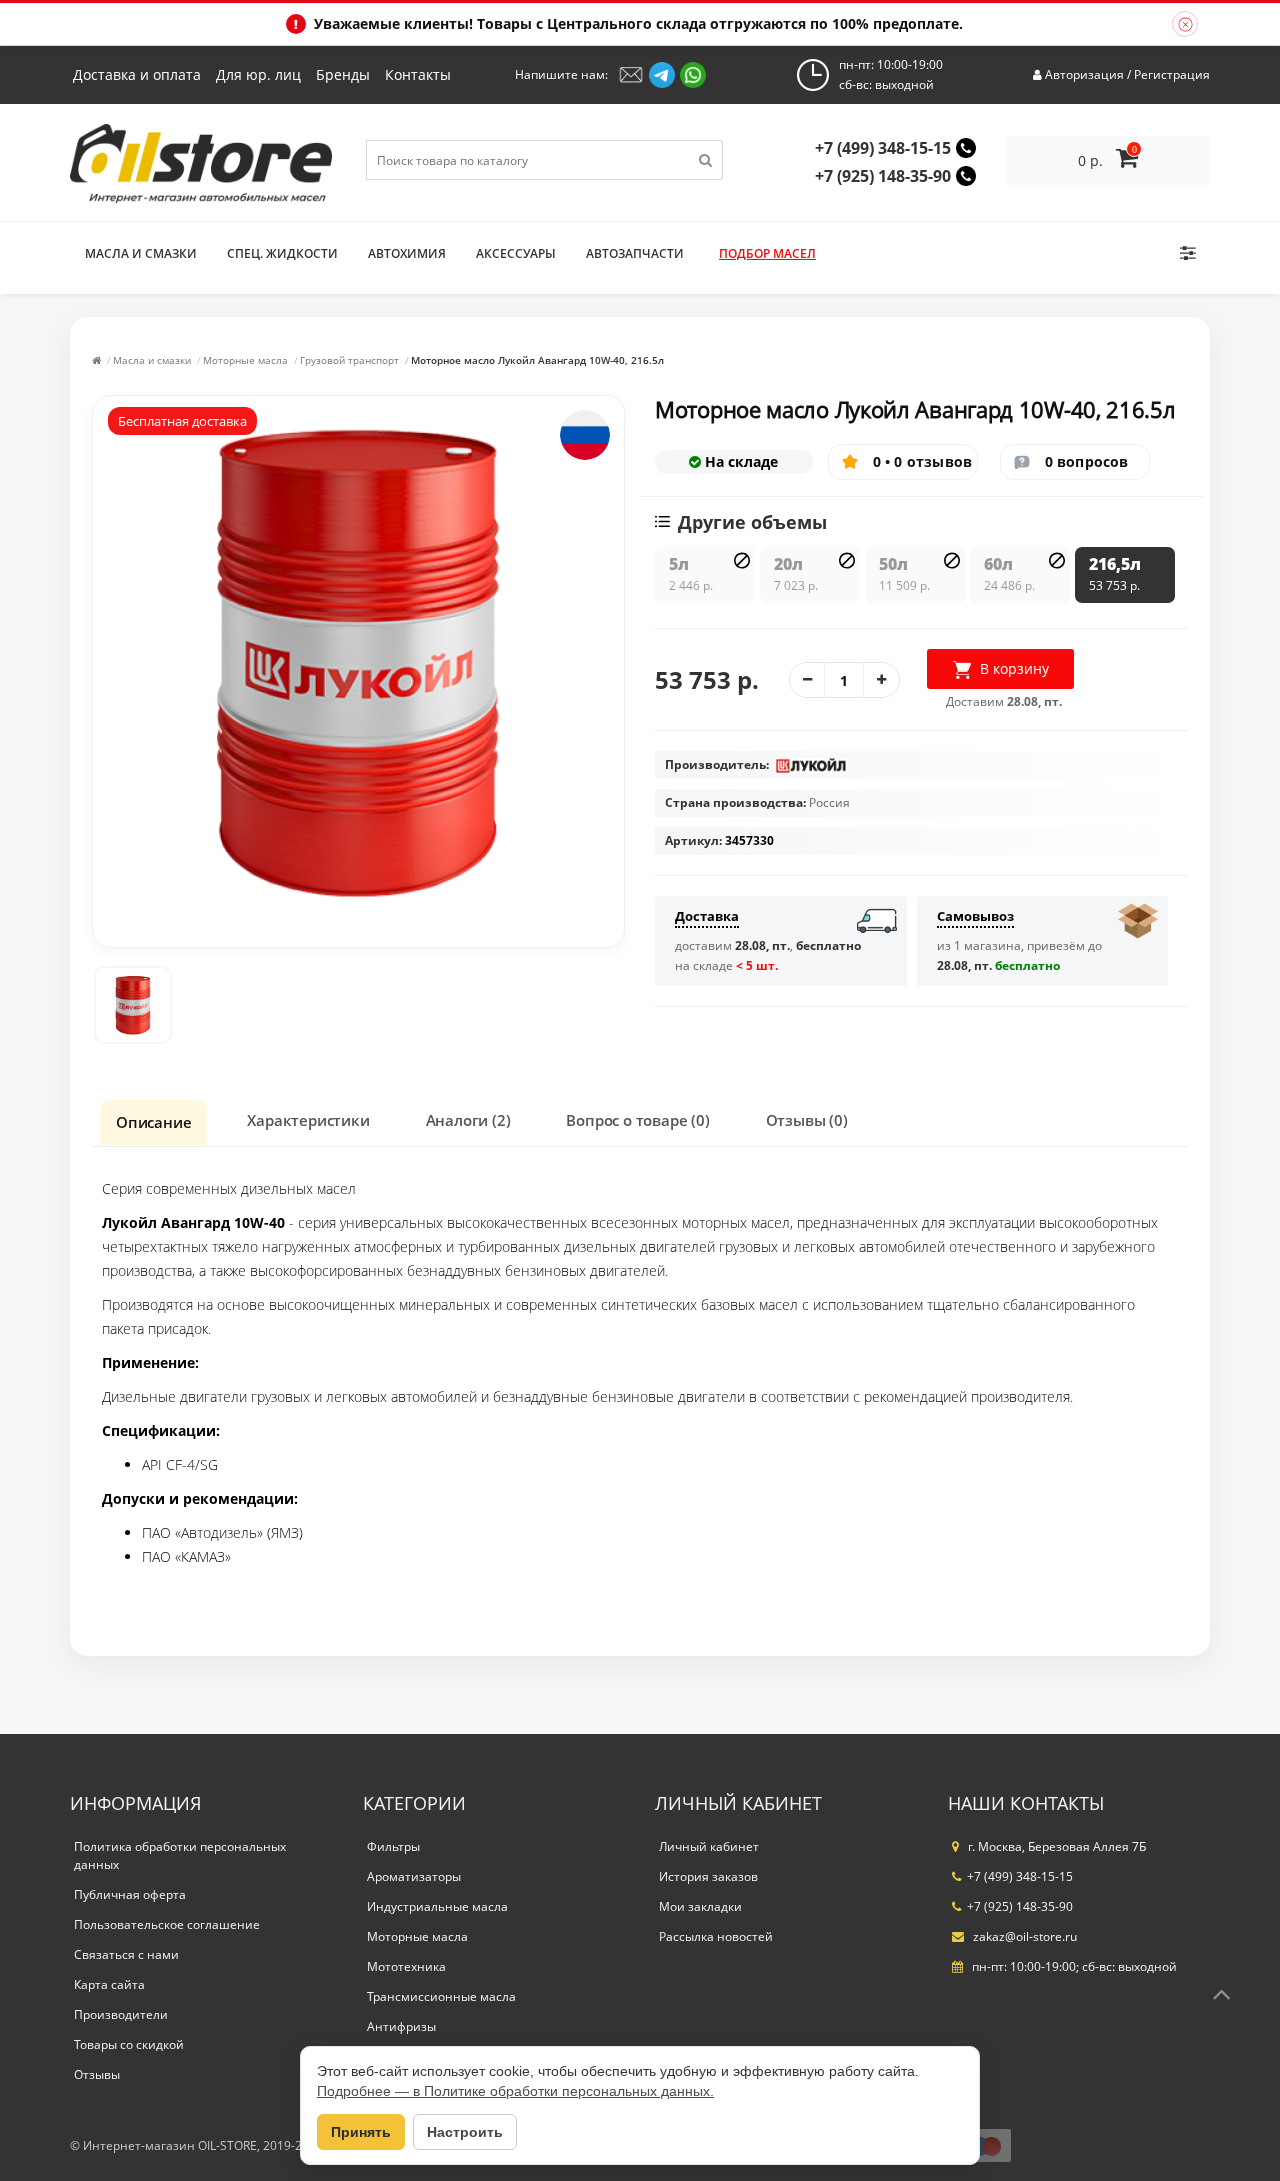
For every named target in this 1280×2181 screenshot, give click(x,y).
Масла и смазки (141, 253)
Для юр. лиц (258, 74)
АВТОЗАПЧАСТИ (635, 253)
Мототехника (406, 1966)
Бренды (343, 74)
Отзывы (97, 2074)
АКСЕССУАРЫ (516, 253)
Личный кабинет (709, 1846)
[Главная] (96, 360)
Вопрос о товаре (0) (637, 1120)
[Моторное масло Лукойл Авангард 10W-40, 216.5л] (133, 1005)
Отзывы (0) (807, 1120)
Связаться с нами (126, 1954)
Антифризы (401, 2026)
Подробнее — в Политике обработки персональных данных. (515, 2091)
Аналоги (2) (468, 1120)
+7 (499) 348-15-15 (883, 148)
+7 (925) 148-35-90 (883, 176)
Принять (361, 2132)
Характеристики (308, 1120)
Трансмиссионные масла (441, 1996)
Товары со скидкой (129, 2044)
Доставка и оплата (137, 74)
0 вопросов (1087, 461)
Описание (153, 1122)
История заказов (708, 1876)
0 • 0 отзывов (923, 461)
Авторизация (1084, 74)
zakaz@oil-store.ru (1023, 1936)
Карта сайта (109, 1984)
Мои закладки (700, 1906)
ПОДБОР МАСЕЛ (767, 253)
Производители (121, 2014)
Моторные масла (245, 360)
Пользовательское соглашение (167, 1924)
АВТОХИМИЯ (407, 253)
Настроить (465, 2132)
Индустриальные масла (437, 1906)
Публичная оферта (130, 1894)
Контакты (418, 74)
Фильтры (393, 1846)
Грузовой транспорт (349, 360)
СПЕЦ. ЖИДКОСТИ (282, 253)
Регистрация (1172, 74)
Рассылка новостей (716, 1936)
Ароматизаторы (414, 1876)
